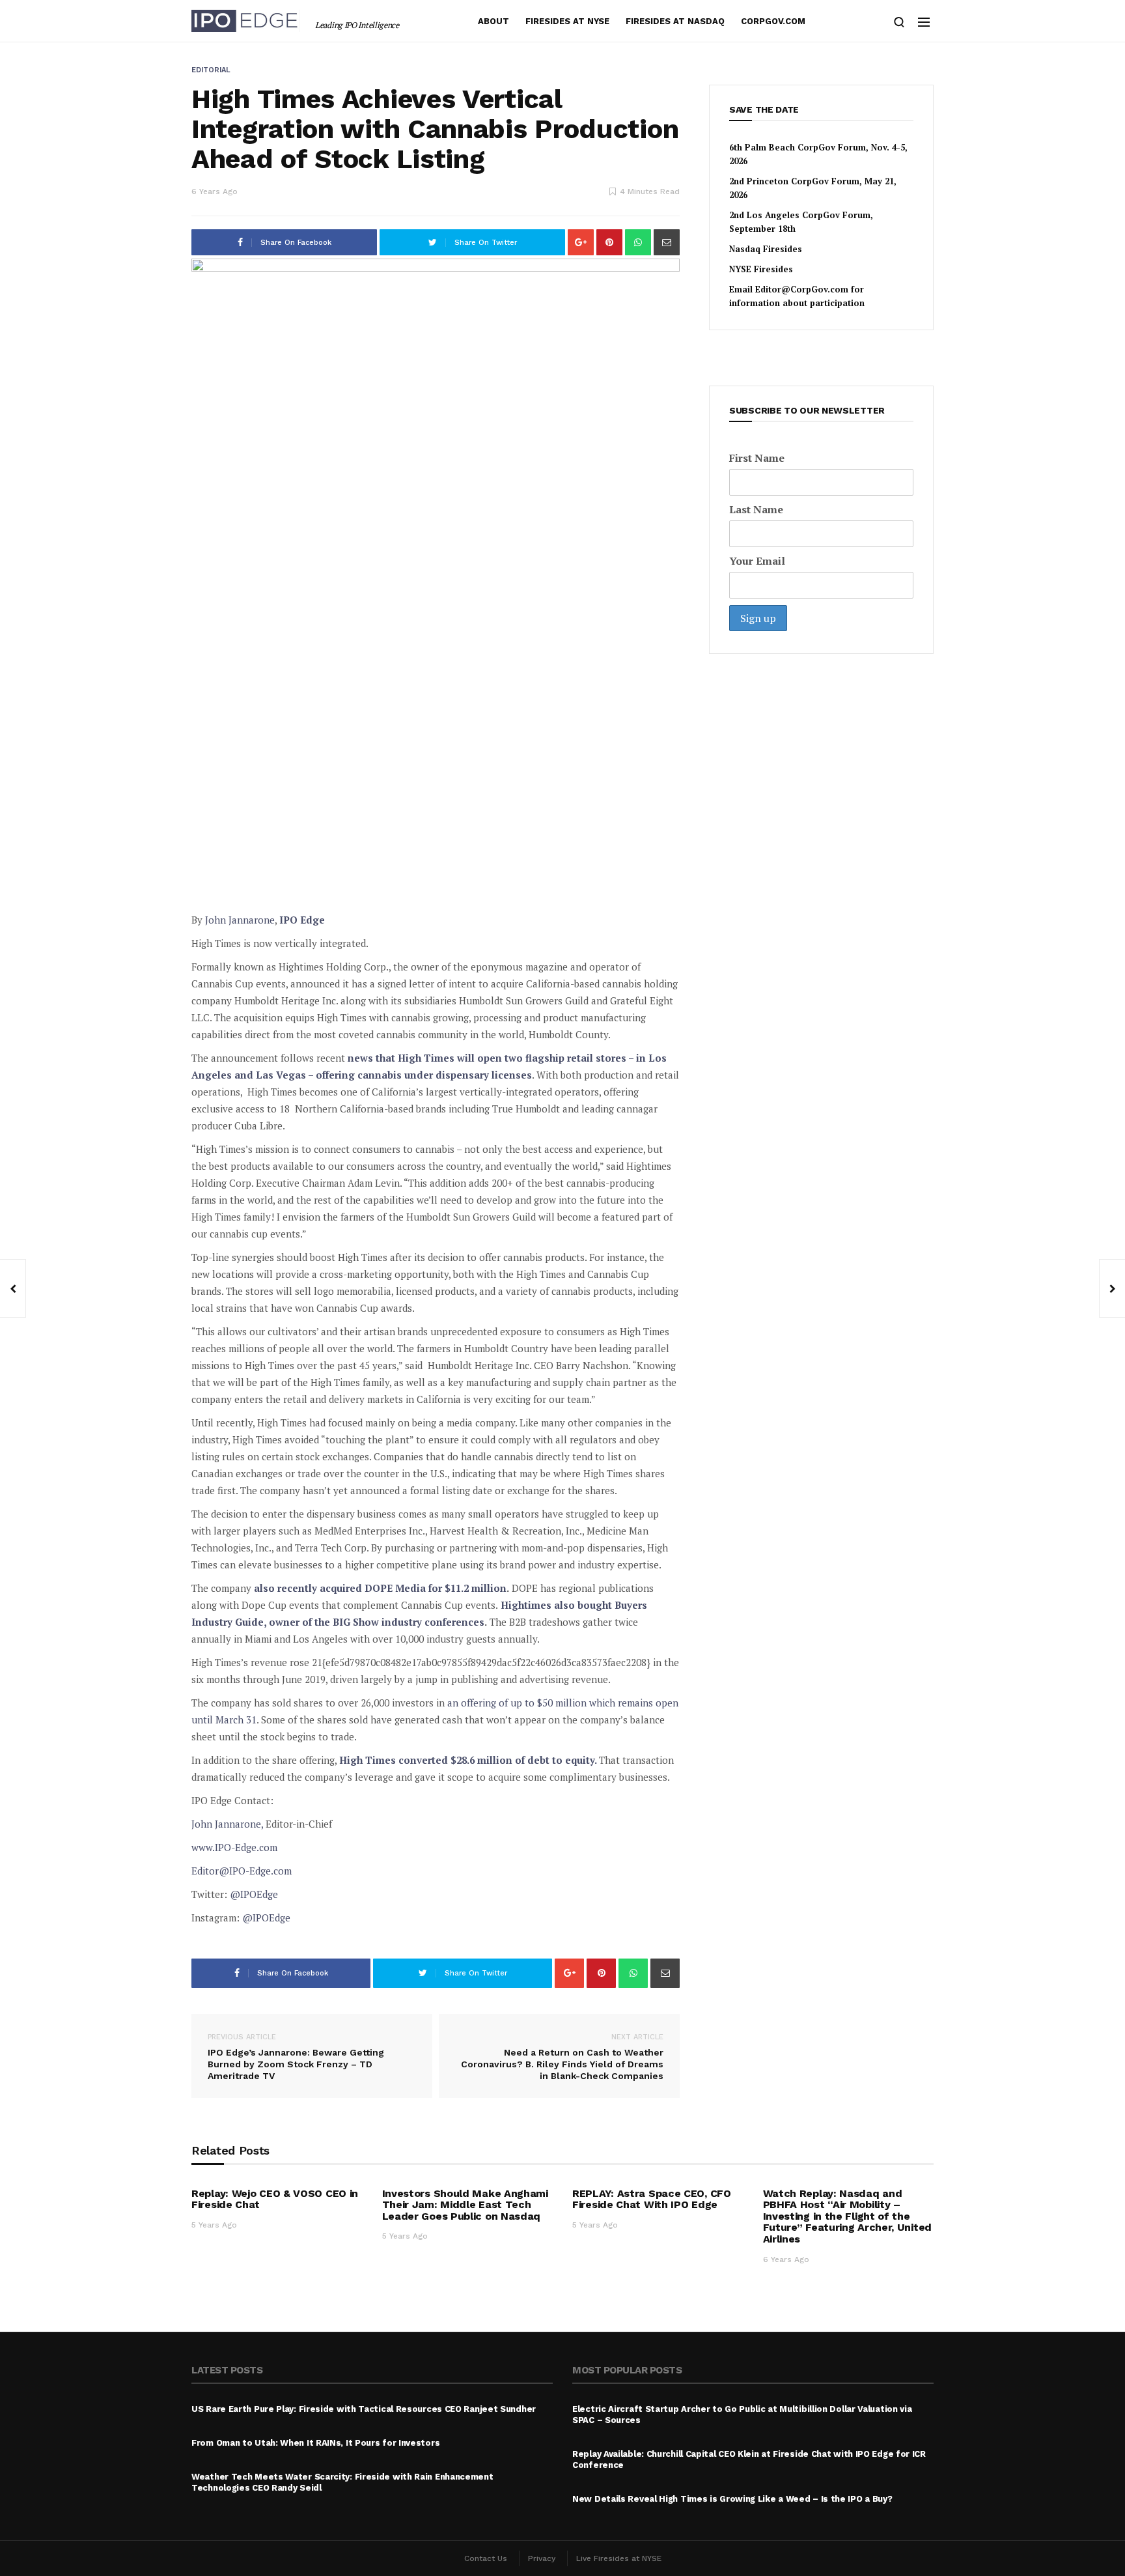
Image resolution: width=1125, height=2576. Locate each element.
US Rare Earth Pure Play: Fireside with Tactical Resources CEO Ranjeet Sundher (364, 2409)
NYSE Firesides (761, 269)
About (493, 21)
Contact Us (486, 2558)
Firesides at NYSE (567, 21)
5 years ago (214, 2225)
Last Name (756, 509)
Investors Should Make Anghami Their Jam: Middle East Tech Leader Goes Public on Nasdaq (465, 2205)
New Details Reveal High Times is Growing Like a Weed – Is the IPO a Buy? (732, 2499)
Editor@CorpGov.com (802, 289)
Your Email (757, 561)
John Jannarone (240, 920)
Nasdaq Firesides (766, 249)
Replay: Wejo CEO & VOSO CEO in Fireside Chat (275, 2199)
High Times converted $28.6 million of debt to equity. (468, 1760)
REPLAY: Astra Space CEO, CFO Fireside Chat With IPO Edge (652, 2199)
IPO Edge (302, 920)
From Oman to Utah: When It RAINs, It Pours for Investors (315, 2443)
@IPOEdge (254, 1894)
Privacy (542, 2558)
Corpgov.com (773, 21)
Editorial (211, 70)
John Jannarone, (227, 1824)
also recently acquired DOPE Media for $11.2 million (380, 1588)
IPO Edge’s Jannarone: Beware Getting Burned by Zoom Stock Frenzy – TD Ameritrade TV (296, 2057)
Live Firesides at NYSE (619, 2558)
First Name (757, 458)
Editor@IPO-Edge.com (242, 1871)
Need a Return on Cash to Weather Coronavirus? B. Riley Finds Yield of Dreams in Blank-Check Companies (562, 2057)
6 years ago (215, 191)
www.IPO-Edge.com (234, 1847)
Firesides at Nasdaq (675, 21)
